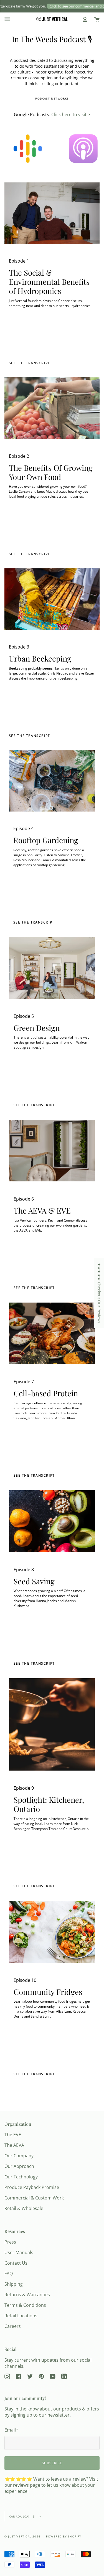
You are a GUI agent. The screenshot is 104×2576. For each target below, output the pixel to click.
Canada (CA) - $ (23, 2516)
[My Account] (85, 19)
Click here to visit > (71, 115)
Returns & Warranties (27, 2295)
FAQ (9, 2274)
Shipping (14, 2284)
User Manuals (19, 2252)
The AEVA (14, 2145)
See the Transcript (30, 363)
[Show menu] (7, 19)
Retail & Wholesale (24, 2208)
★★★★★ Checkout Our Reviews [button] (99, 1293)
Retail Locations (21, 2316)
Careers (13, 2326)
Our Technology (21, 2177)
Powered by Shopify (64, 2536)
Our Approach (19, 2166)
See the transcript (30, 554)
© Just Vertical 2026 (22, 2536)
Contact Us (16, 2263)
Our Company (19, 2156)
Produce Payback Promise (32, 2187)
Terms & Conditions (25, 2305)
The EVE (13, 2135)
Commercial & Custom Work (34, 2198)
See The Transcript (34, 1105)
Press (10, 2242)
